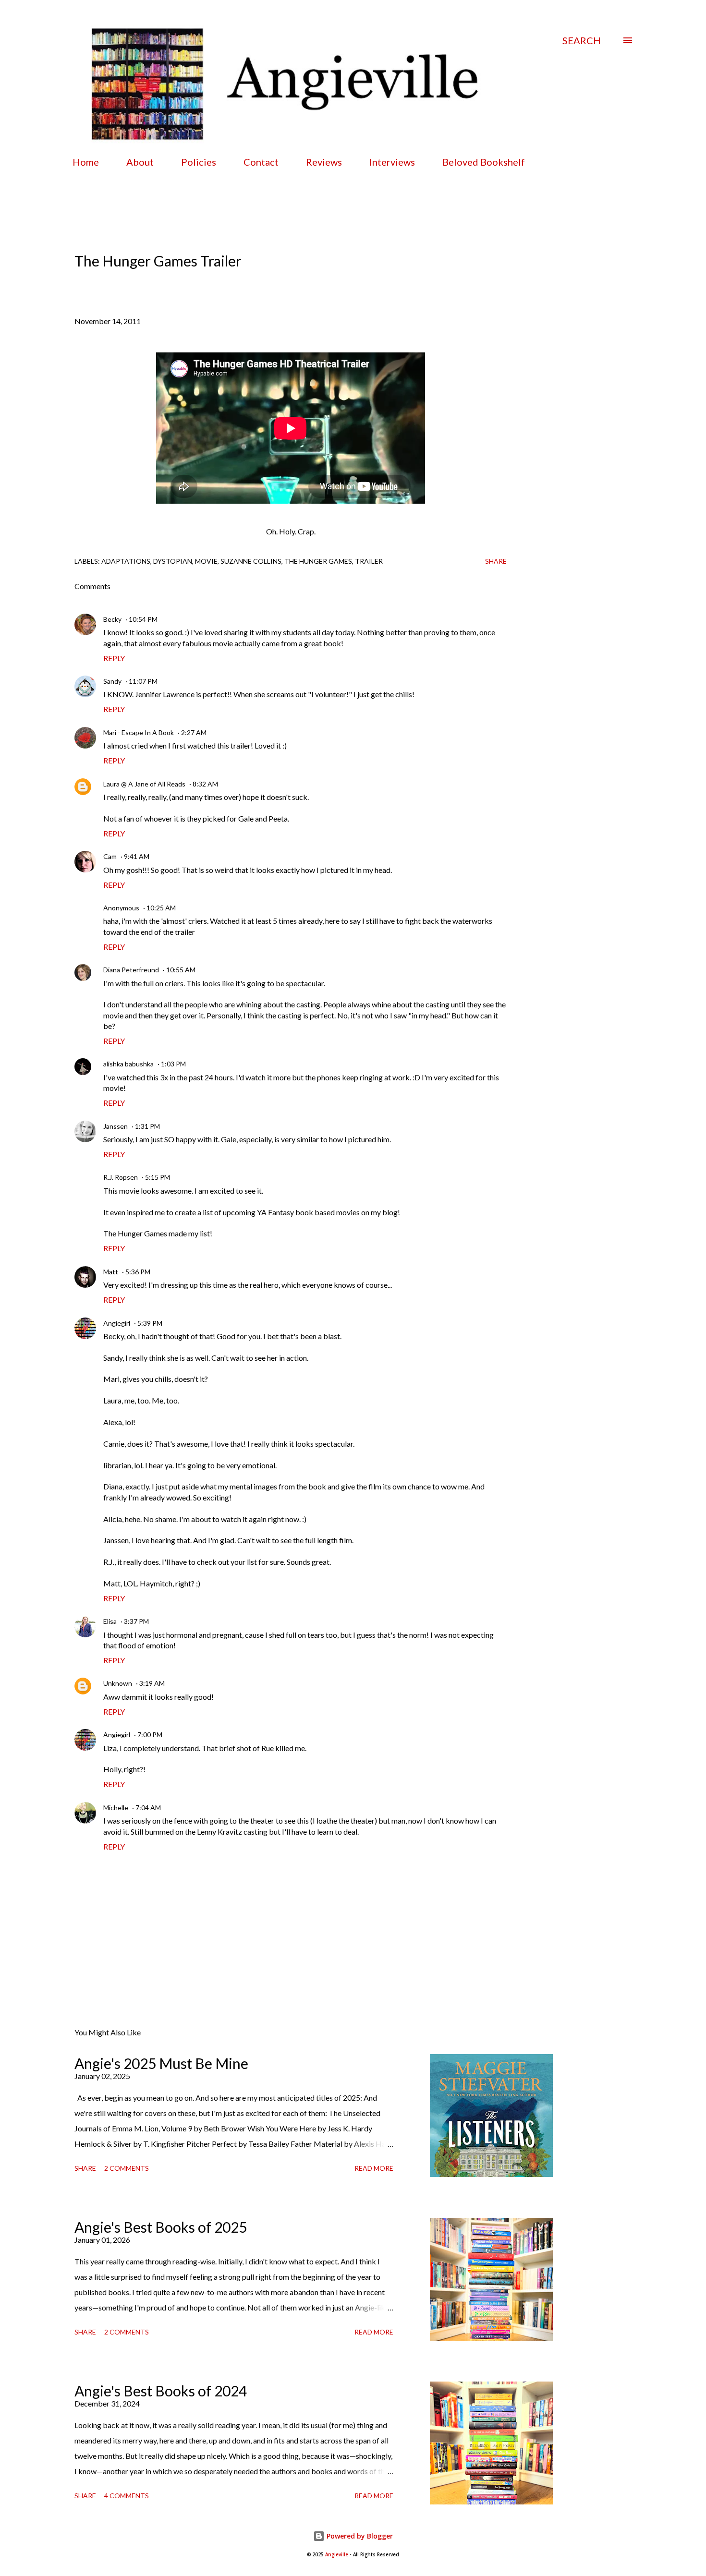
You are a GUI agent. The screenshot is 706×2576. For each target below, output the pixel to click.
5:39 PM (150, 1323)
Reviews (324, 162)
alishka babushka (128, 1064)
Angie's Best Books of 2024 (161, 2391)
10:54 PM (143, 619)
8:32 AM (205, 784)
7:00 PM (150, 1735)
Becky (112, 619)
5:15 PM (158, 1177)
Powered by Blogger (359, 2536)
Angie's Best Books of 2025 (161, 2227)
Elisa (110, 1621)
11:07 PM (143, 681)
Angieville (337, 2555)
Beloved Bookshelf (484, 162)
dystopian (173, 561)
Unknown (118, 1683)
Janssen (116, 1126)
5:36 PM (138, 1272)
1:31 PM (147, 1126)
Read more (374, 2168)
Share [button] (496, 561)
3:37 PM (136, 1621)
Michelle (116, 1808)
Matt (111, 1272)
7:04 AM (148, 1808)
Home (86, 162)
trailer (369, 561)
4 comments (127, 2496)
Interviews (392, 162)
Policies (199, 162)
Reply (114, 658)
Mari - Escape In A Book (139, 732)
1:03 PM (173, 1064)
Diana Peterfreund (131, 970)
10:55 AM (181, 970)
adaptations (126, 561)
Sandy (112, 681)
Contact (261, 162)
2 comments (127, 2168)
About (140, 162)
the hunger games (318, 561)
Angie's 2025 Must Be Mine (161, 2063)
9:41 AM (137, 856)
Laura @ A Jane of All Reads (144, 784)
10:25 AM (161, 908)
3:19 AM (152, 1683)
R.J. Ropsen (121, 1177)
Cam (110, 856)
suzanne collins (251, 561)
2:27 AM (194, 732)
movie (206, 561)
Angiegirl (117, 1323)
